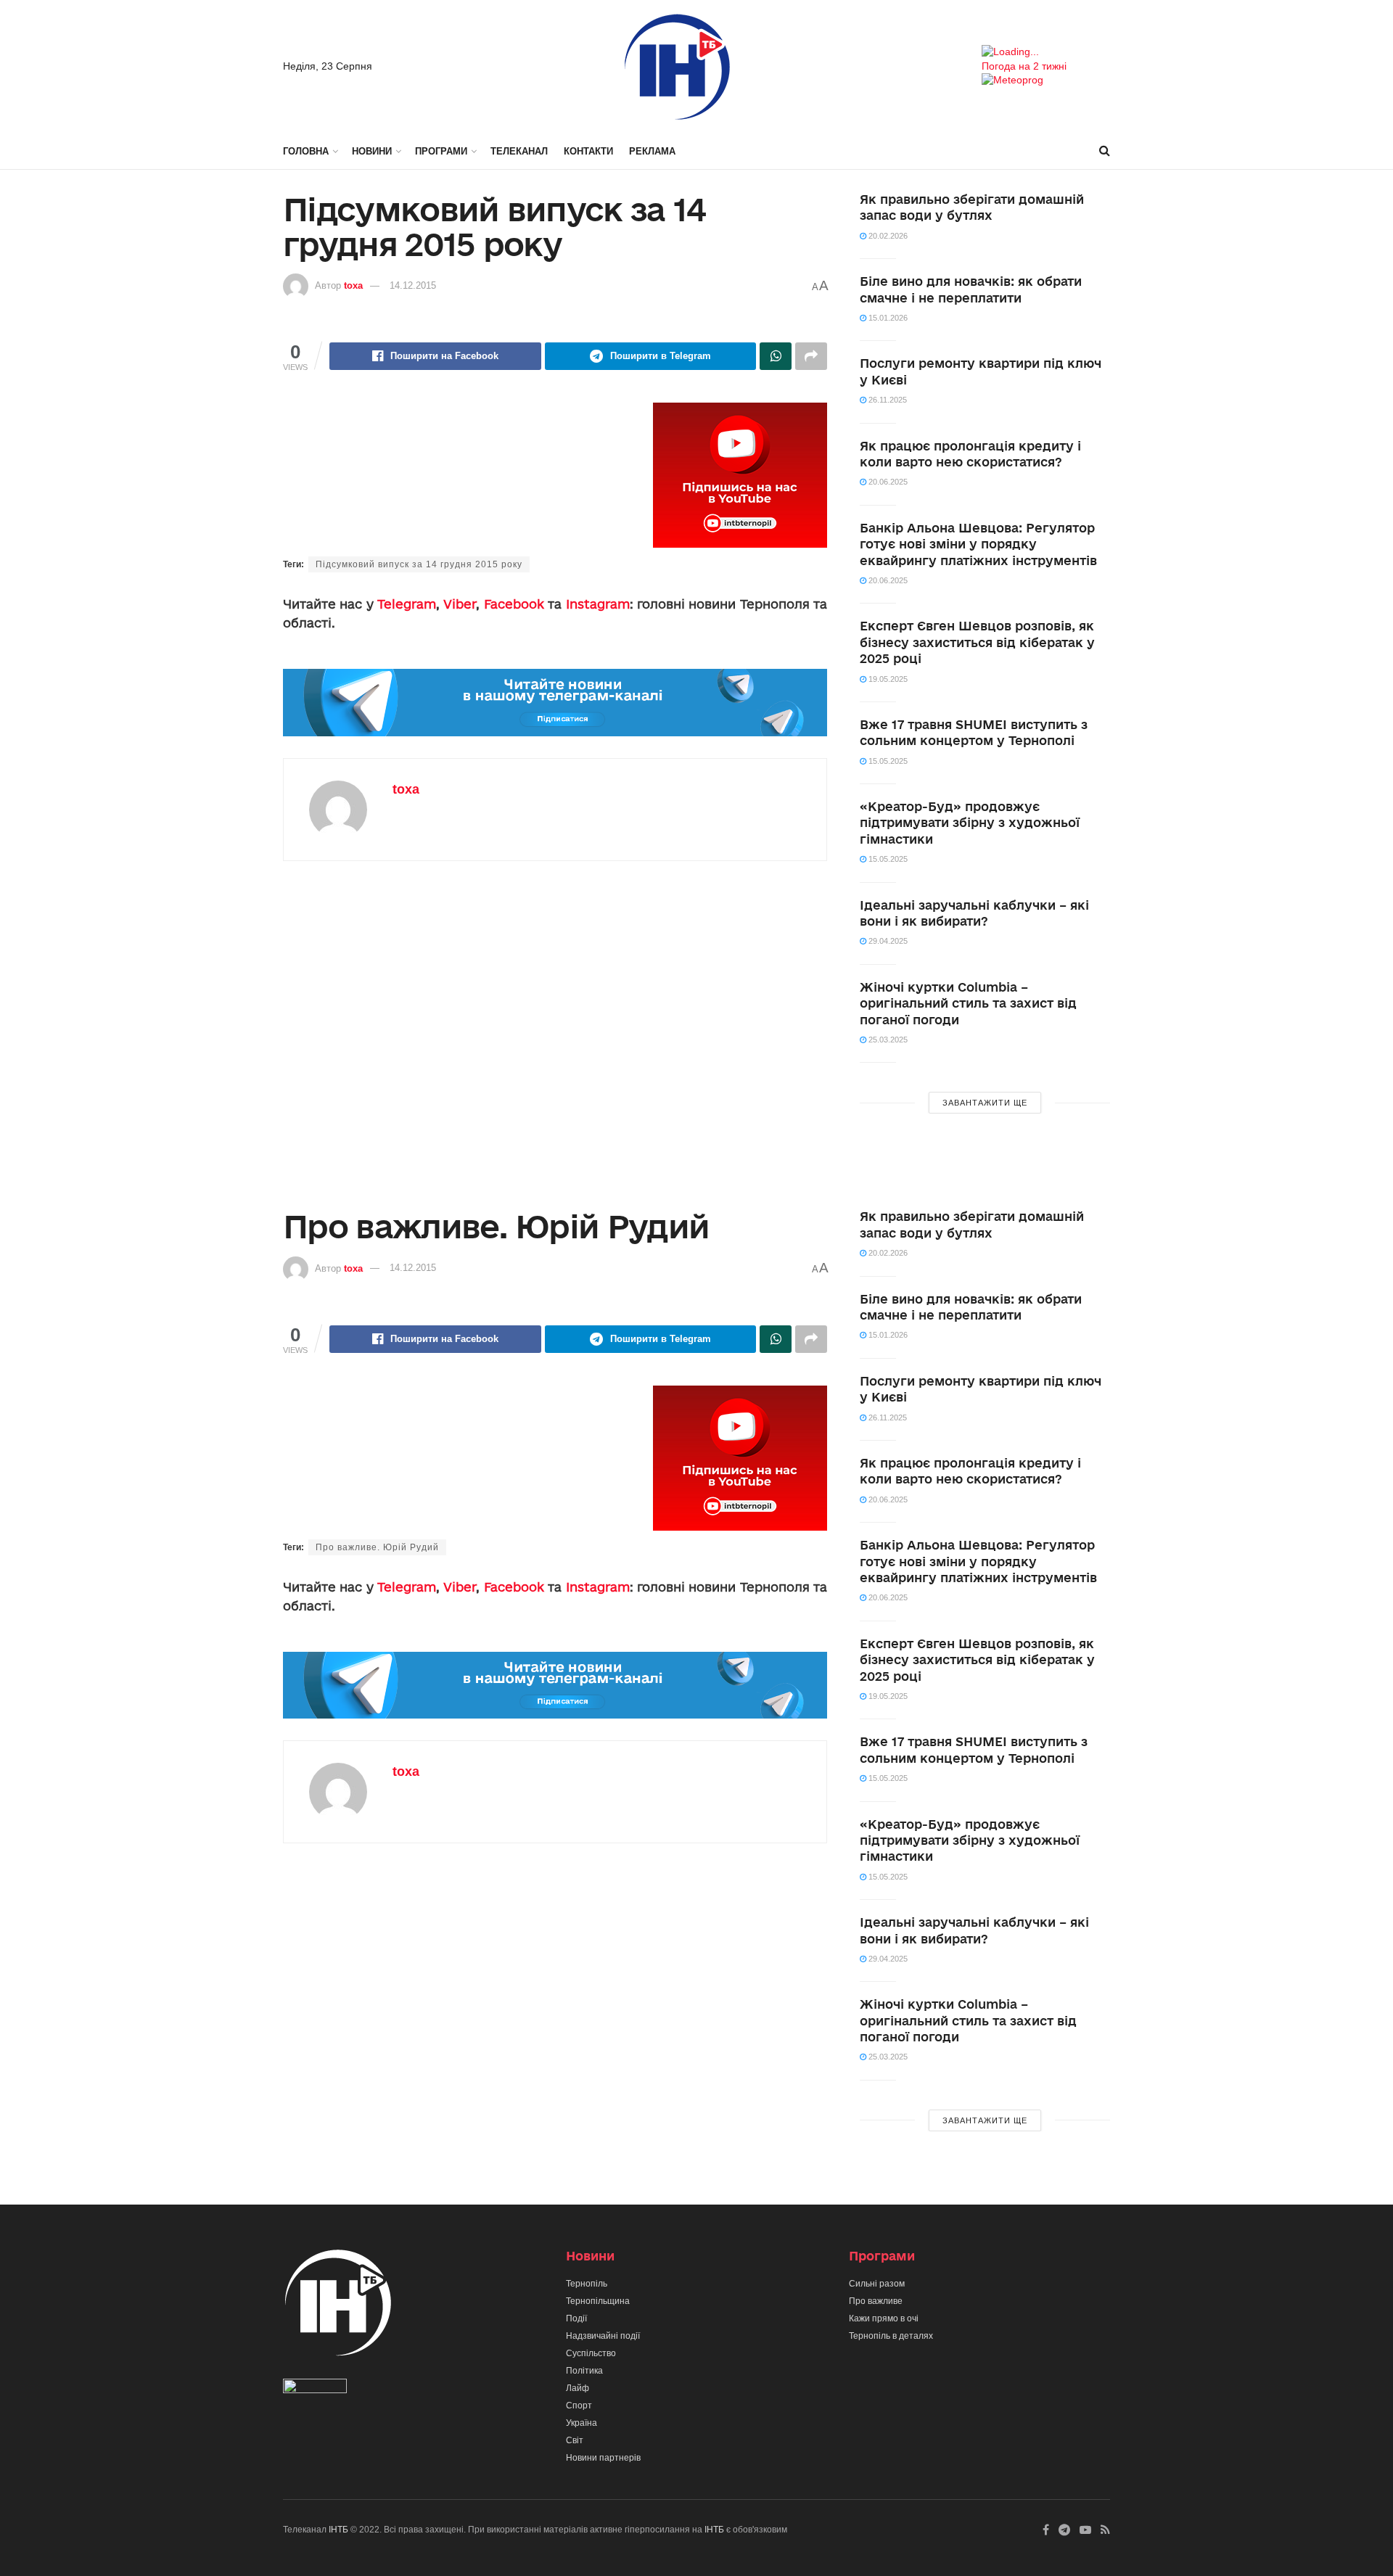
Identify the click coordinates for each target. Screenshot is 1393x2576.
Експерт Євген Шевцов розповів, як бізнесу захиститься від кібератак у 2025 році (977, 642)
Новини (372, 151)
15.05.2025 (887, 761)
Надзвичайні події (603, 2336)
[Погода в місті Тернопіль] (1046, 52)
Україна (582, 2423)
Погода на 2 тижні (1024, 66)
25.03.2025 (887, 1040)
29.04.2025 (887, 941)
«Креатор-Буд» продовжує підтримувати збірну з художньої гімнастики (970, 823)
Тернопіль (587, 2284)
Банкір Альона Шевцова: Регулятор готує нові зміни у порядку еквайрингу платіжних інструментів (978, 544)
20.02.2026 (887, 236)
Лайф (578, 2388)
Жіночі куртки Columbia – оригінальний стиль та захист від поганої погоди (968, 1003)
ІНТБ (338, 2530)
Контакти (588, 151)
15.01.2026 (887, 318)
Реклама (652, 151)
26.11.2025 (887, 400)
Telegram (407, 604)
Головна (306, 151)
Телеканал (519, 151)
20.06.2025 (887, 482)
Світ (575, 2440)
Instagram (598, 604)
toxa (353, 285)
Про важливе (876, 2301)
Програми (441, 151)
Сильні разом (877, 2284)
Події (576, 2318)
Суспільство (591, 2353)
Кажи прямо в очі (884, 2318)
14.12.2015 (413, 285)
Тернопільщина (598, 2301)
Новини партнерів (603, 2458)
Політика (584, 2371)
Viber (460, 604)
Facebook (514, 604)
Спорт (579, 2406)
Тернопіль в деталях (891, 2336)
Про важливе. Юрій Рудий (377, 1547)
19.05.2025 (887, 679)
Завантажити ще (985, 1103)
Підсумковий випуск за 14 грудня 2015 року (419, 564)
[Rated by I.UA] (315, 2389)
